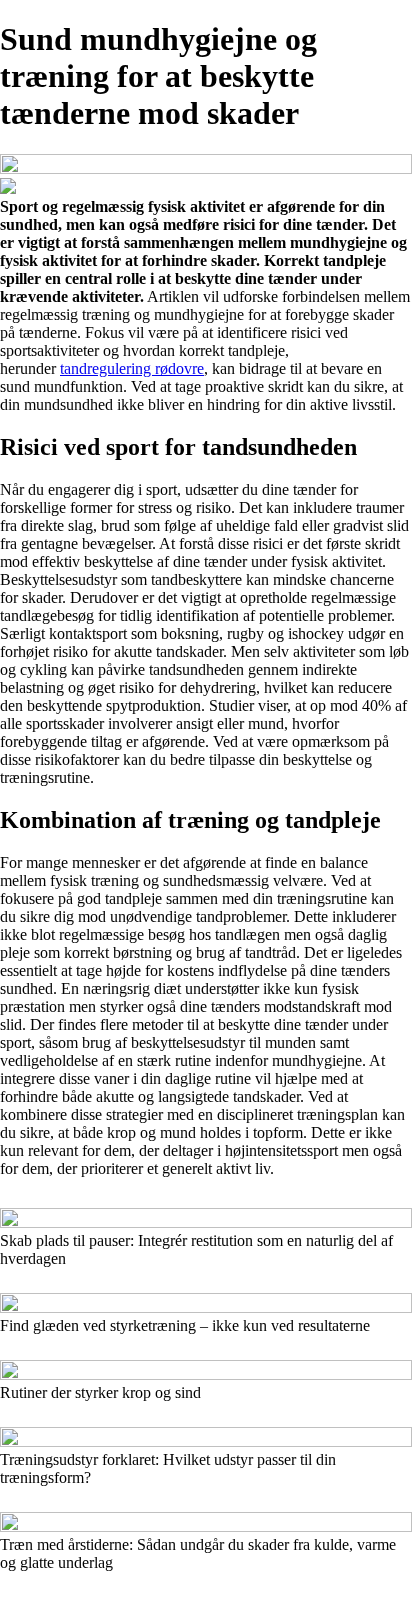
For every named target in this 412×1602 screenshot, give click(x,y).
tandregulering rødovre (132, 368)
